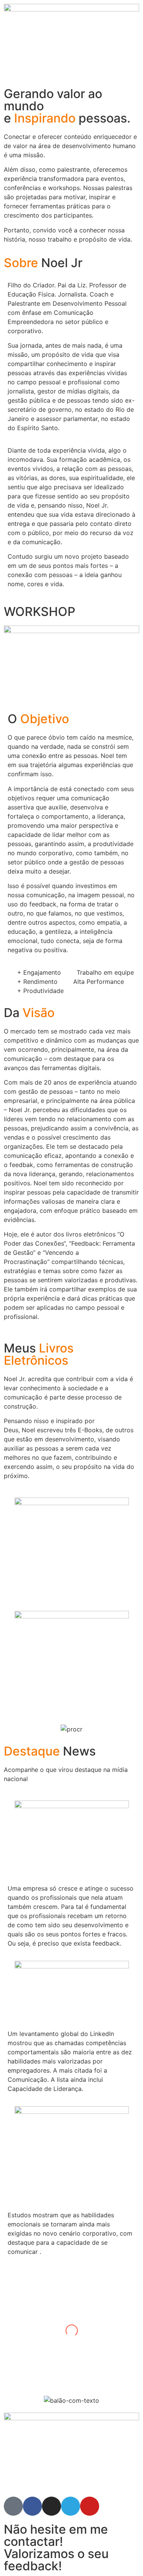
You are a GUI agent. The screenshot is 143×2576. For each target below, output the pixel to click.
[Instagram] (51, 2506)
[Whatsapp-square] (13, 2506)
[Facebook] (32, 2506)
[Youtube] (90, 2506)
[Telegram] (71, 2506)
